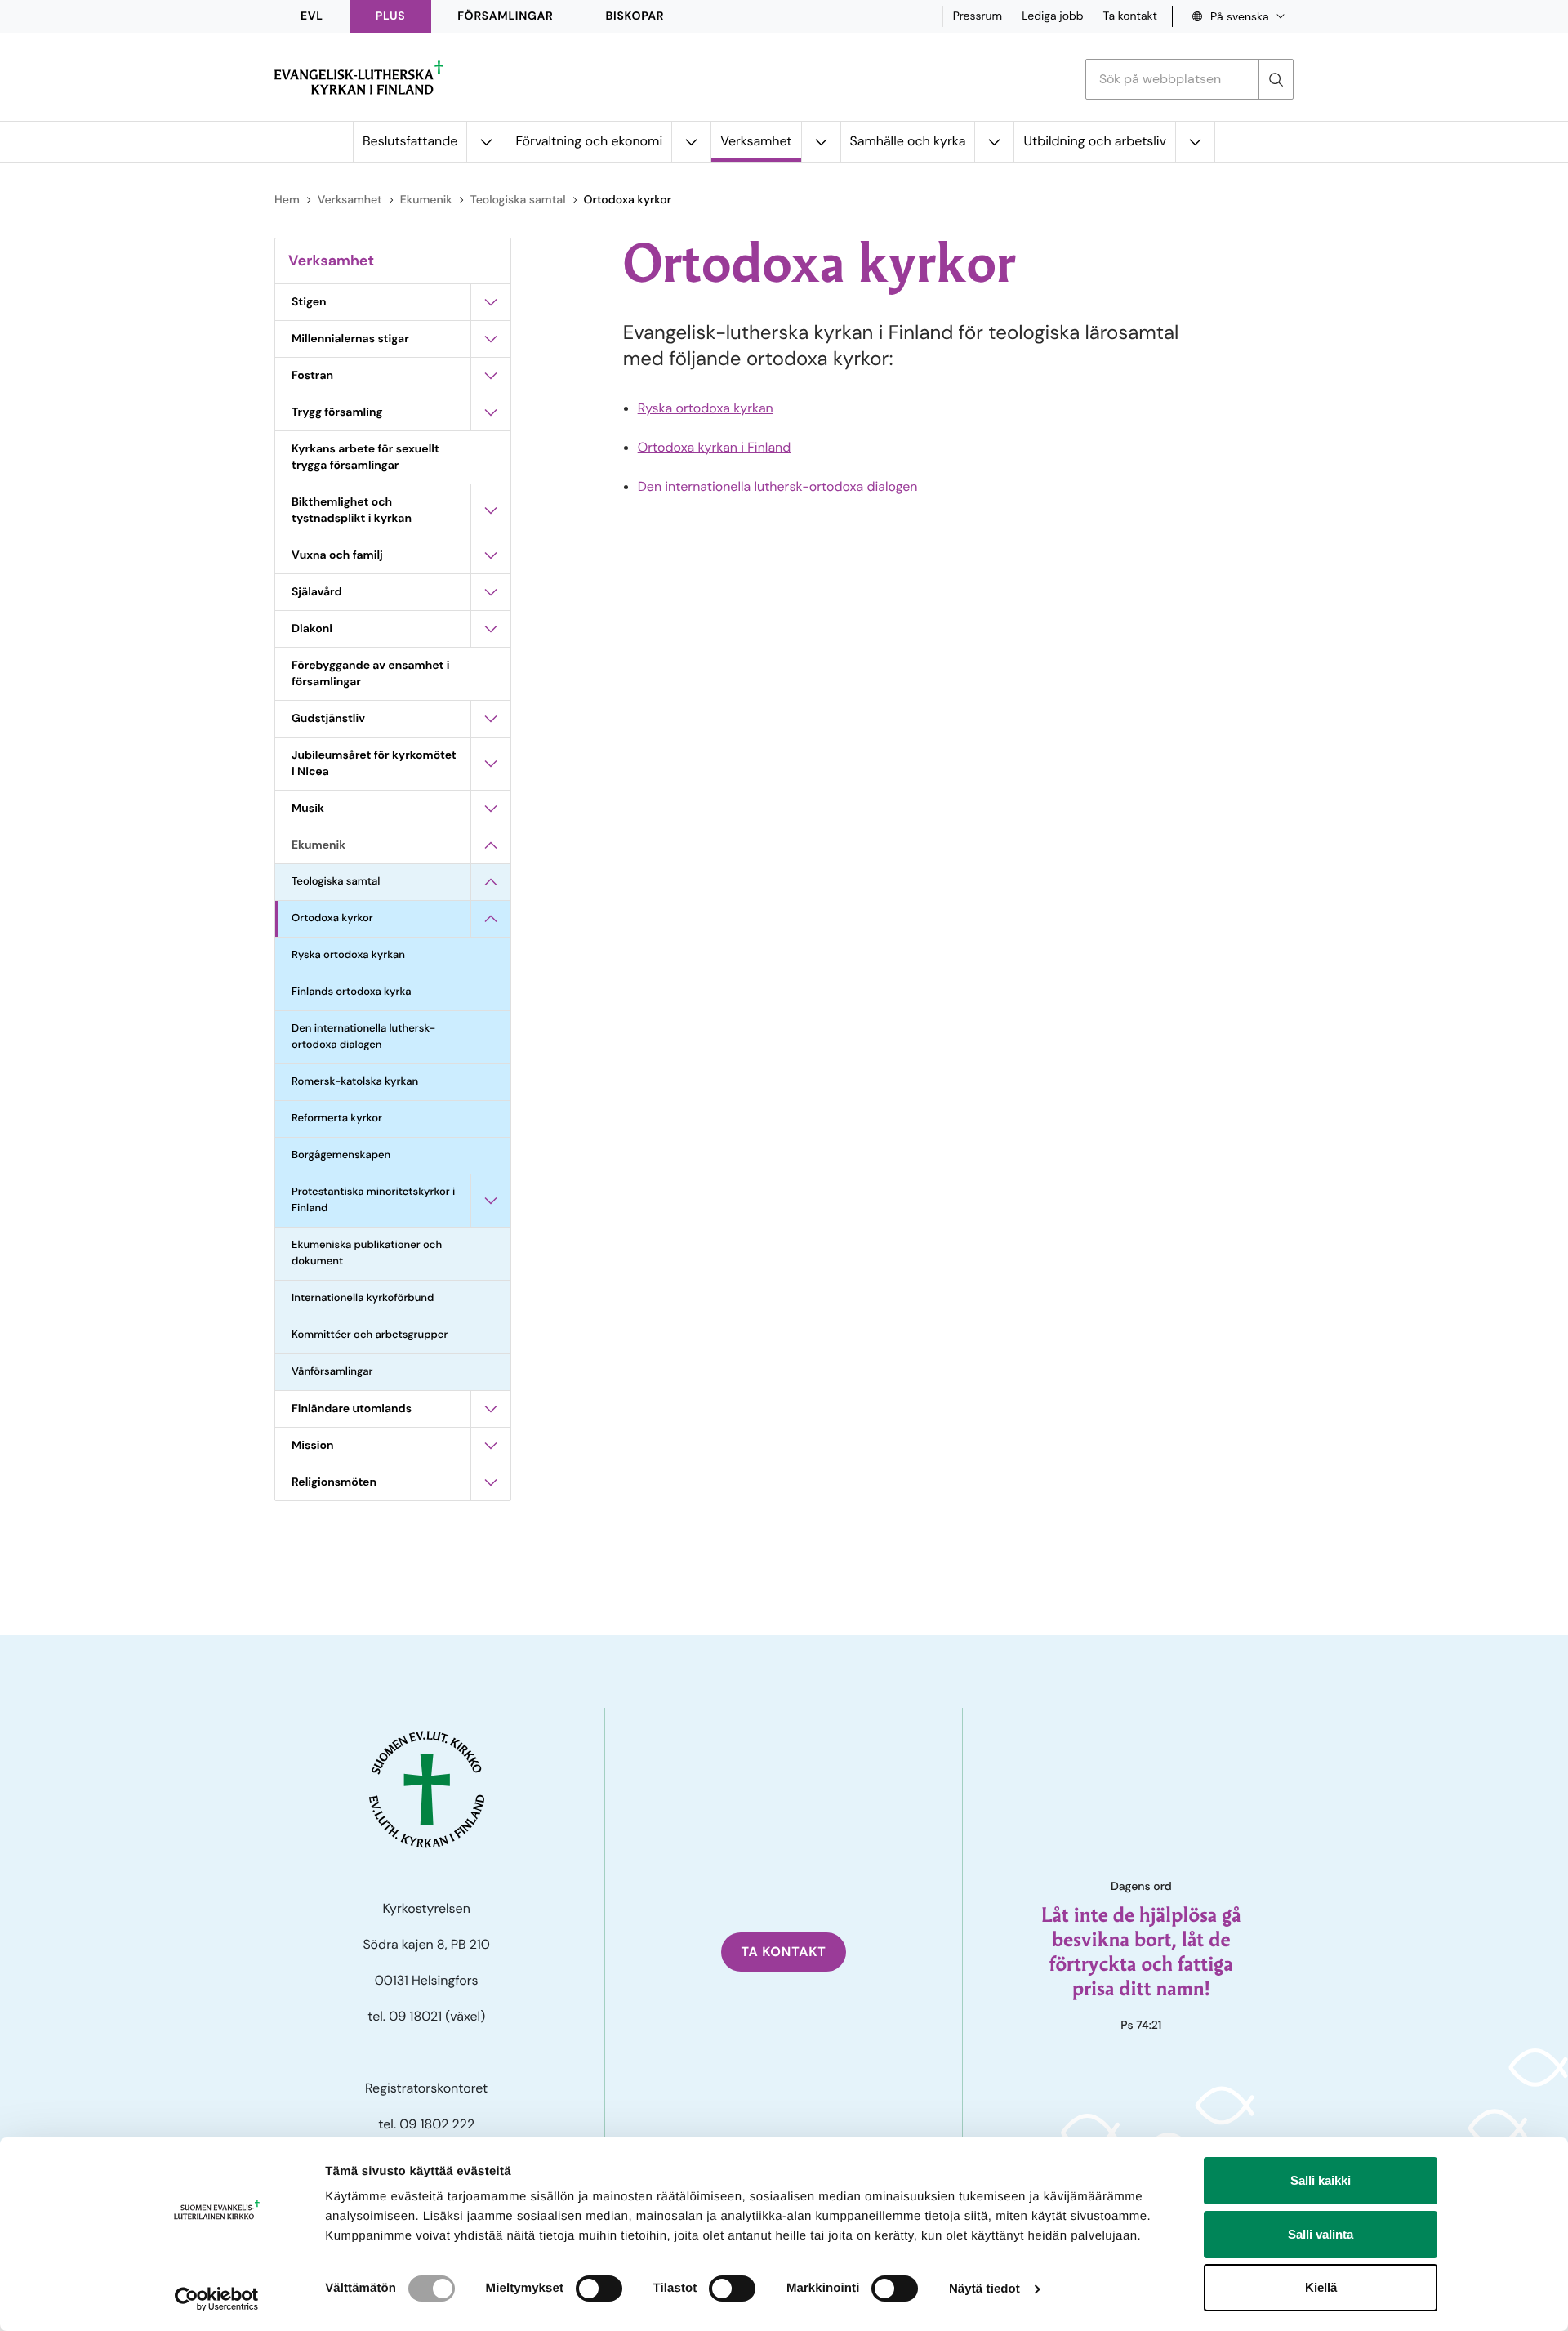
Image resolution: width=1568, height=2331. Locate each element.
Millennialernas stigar (350, 339)
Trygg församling (337, 412)
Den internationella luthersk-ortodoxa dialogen (363, 1037)
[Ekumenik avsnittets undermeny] (491, 845)
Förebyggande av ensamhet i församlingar (370, 674)
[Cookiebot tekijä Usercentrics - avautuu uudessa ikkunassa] (217, 2299)
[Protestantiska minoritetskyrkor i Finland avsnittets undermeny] (491, 1201)
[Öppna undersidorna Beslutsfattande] (486, 142)
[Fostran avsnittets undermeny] (491, 376)
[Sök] (1276, 79)
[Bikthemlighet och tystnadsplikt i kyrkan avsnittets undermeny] (491, 510)
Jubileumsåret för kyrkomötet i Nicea (374, 764)
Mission (313, 1446)
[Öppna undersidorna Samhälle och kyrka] (994, 142)
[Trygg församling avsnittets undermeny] (491, 412)
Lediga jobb (1052, 16)
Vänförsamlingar (332, 1372)
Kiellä (1321, 2287)
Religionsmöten (334, 1482)
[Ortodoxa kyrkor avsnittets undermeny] (491, 919)
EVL (312, 16)
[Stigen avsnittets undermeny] (491, 302)
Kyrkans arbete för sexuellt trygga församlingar (365, 457)
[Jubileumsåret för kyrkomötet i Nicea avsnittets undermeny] (491, 764)
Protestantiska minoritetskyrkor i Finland (373, 1200)
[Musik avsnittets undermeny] (491, 809)
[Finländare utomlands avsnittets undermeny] (491, 1409)
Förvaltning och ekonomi (589, 141)
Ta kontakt (1130, 16)
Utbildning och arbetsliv (1095, 141)
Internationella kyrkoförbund (363, 1298)
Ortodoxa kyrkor (332, 918)
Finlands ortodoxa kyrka (352, 992)
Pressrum (978, 16)
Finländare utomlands (352, 1409)
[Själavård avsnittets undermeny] (491, 592)
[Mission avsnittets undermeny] (491, 1446)
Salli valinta (1321, 2234)
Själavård (317, 592)
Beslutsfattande (410, 141)
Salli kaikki (1321, 2180)
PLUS (390, 16)
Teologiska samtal (518, 200)
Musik (308, 809)
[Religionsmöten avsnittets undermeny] (491, 1482)
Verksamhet (756, 141)
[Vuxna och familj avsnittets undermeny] (491, 555)
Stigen (309, 302)
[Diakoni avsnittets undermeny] (491, 629)
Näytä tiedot (984, 2289)
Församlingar (505, 16)
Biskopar (635, 16)
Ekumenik (426, 200)
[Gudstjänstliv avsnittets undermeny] (491, 719)
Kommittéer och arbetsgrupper (370, 1335)
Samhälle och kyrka (908, 141)
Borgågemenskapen (341, 1155)
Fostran (312, 376)
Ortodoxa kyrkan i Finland (715, 447)
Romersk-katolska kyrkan (355, 1082)
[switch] (599, 2289)
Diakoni (312, 629)
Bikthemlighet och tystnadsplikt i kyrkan (352, 510)
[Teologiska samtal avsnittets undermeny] (491, 882)
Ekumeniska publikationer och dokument (367, 1253)
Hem (287, 200)
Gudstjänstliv (328, 719)
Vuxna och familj (337, 555)
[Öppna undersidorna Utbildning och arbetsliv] (1195, 142)
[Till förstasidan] (359, 78)
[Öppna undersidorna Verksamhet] (821, 142)
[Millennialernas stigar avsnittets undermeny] (491, 339)
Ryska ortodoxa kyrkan (348, 955)
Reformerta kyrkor (337, 1119)
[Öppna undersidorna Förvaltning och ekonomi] (691, 142)
